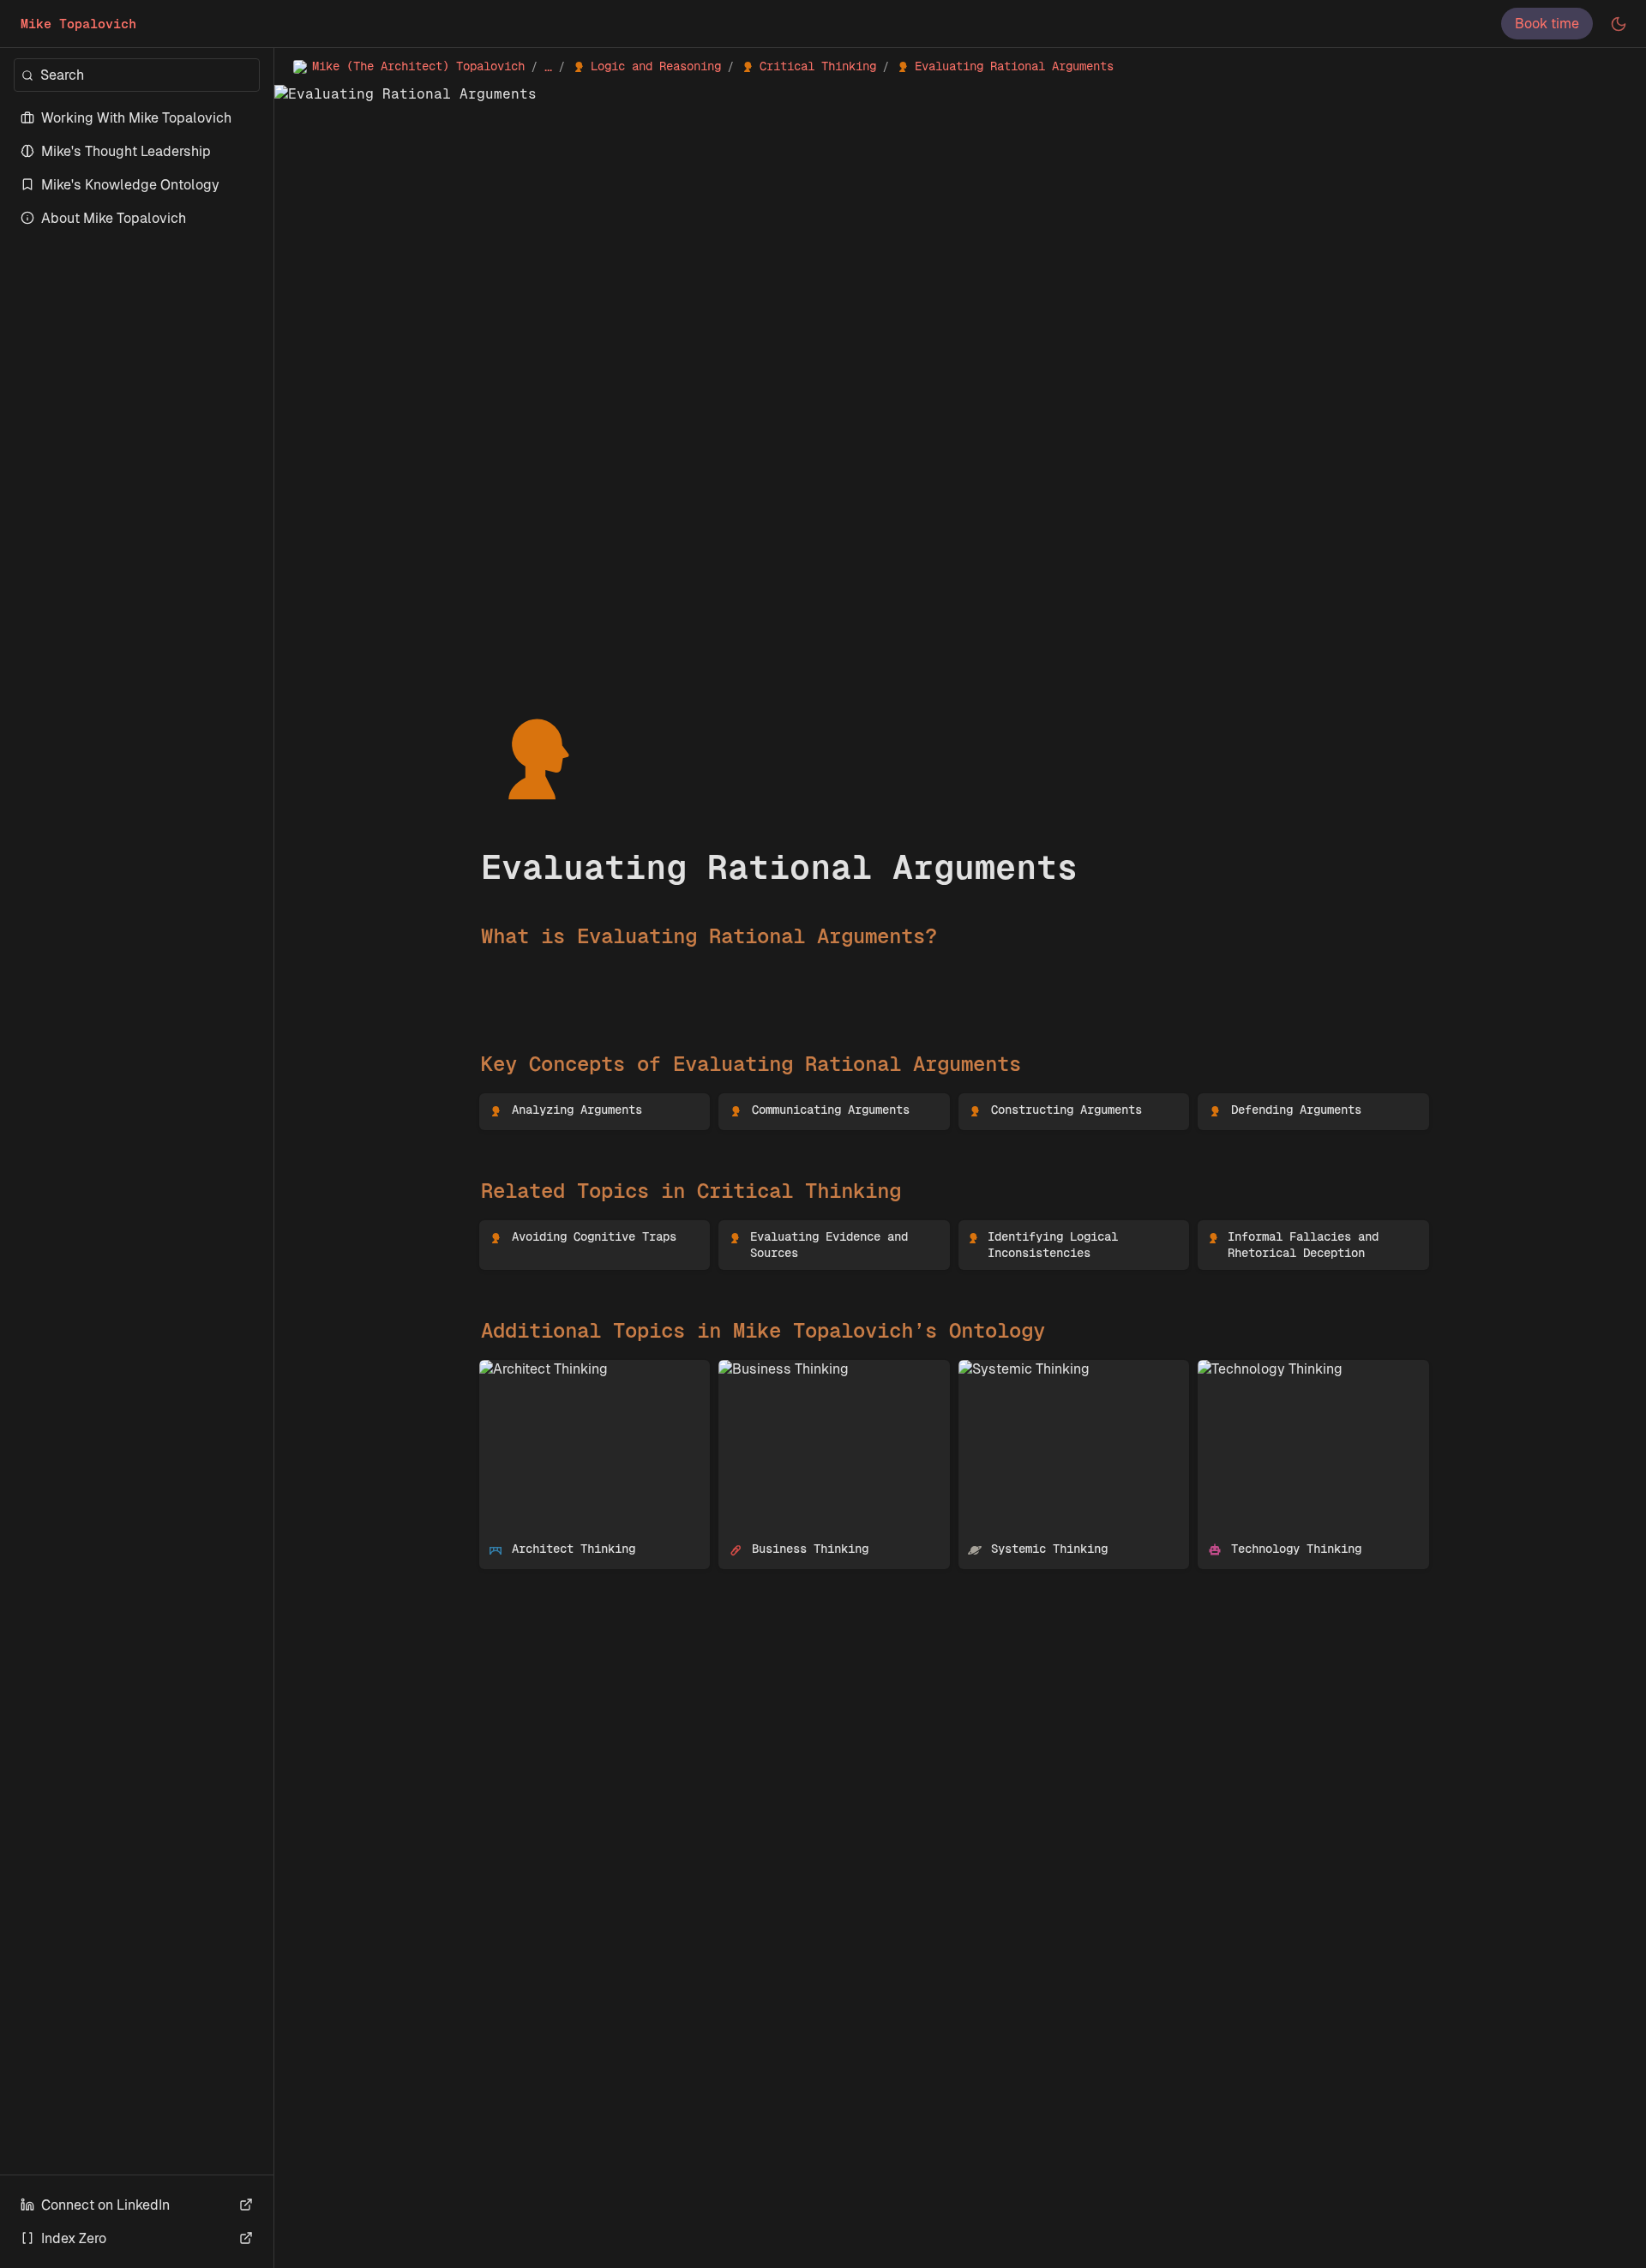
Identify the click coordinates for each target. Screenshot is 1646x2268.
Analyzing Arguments (548, 1102)
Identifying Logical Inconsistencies (1069, 1229)
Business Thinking (777, 1369)
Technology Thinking (1263, 1369)
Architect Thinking (537, 1369)
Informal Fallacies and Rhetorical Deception (1304, 1238)
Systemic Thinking (1017, 1369)
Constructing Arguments (1037, 1102)
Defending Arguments (1268, 1102)
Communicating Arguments (805, 1102)
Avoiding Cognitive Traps (559, 1229)
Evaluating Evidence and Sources (825, 1229)
